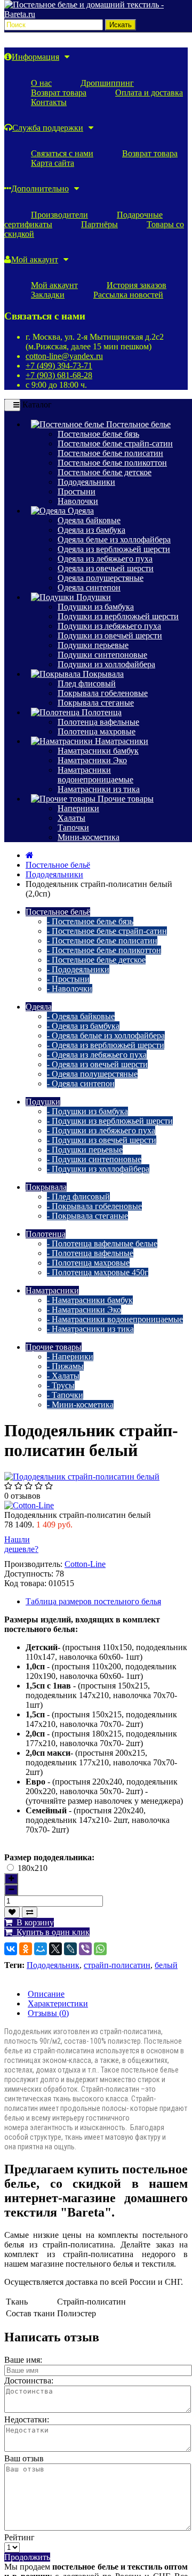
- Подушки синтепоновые (94, 1159)
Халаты (71, 818)
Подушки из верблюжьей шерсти (118, 616)
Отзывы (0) (48, 2013)
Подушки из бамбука (96, 607)
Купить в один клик (51, 1932)
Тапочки (73, 827)
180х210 (33, 1868)
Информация (35, 57)
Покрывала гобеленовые (103, 693)
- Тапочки (65, 1395)
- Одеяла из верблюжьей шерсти (106, 1045)
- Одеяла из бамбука (83, 1026)
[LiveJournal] (67, 1949)
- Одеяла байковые (81, 1016)
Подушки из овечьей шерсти (110, 635)
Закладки (48, 295)
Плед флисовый (87, 683)
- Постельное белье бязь (90, 921)
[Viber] (82, 1949)
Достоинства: (29, 2381)
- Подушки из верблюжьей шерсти (110, 1121)
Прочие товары (125, 799)
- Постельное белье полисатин (102, 941)
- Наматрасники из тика (90, 1329)
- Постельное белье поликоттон (104, 950)
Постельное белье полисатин (110, 453)
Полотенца (101, 712)
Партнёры (99, 224)
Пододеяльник (53, 1965)
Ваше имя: (23, 2360)
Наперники (78, 808)
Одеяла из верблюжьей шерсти (114, 549)
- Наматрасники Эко (84, 1310)
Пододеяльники (86, 482)
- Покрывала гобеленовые (94, 1206)
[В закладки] (12, 1912)
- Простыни (68, 979)
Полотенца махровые (97, 731)
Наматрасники (121, 741)
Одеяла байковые (89, 520)
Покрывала (102, 674)
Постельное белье (137, 424)
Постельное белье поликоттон (112, 463)
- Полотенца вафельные (90, 1253)
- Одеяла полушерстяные (92, 1074)
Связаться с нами (62, 153)
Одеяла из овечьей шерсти (106, 568)
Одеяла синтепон (89, 587)
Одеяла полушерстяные (101, 578)
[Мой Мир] (37, 1949)
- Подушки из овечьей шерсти (102, 1140)
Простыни (77, 491)
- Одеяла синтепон (81, 1083)
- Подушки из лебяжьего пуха (101, 1130)
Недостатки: (27, 2419)
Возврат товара (59, 93)
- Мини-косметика (80, 1405)
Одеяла (80, 511)
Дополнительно (40, 189)
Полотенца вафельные (98, 722)
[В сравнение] (30, 1912)
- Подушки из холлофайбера (98, 1169)
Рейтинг (19, 2537)
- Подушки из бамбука (87, 1111)
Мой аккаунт (35, 259)
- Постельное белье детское (96, 960)
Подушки (93, 597)
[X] (52, 1949)
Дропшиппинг (107, 83)
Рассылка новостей (128, 295)
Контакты (49, 102)
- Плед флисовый (78, 1197)
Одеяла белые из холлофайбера (114, 539)
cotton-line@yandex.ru (64, 356)
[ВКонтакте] (7, 1949)
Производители (59, 215)
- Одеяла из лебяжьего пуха (97, 1055)
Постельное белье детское (105, 472)
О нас (41, 83)
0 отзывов (22, 1496)
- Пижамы (65, 1366)
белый (166, 1965)
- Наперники (70, 1357)
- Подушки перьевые (85, 1150)
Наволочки (78, 501)
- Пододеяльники (78, 969)
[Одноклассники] (22, 1949)
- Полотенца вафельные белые (102, 1243)
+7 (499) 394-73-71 (59, 366)
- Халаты (63, 1376)
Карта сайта (53, 163)
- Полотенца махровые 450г (98, 1272)
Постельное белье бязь (98, 434)
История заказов (137, 285)
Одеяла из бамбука (91, 530)
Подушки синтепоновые (102, 655)
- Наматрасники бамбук (90, 1300)
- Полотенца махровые (88, 1263)
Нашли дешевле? (21, 1544)
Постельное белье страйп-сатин (115, 443)
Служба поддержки (48, 128)
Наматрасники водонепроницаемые (95, 775)
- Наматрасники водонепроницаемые (115, 1319)
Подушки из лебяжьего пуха (109, 626)
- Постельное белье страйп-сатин (107, 931)
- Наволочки (70, 989)
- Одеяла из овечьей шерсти (97, 1064)
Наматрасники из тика (99, 789)
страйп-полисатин (117, 1965)
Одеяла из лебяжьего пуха (105, 559)
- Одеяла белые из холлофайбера (106, 1035)
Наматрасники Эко (92, 760)
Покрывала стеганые (96, 703)
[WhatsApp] (97, 1949)
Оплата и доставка (149, 93)
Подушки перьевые (93, 645)
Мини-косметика (89, 837)
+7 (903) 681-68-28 (59, 375)
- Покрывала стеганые (87, 1216)
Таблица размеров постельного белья (93, 1601)
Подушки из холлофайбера (106, 664)
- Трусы (61, 1385)
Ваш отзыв (24, 2458)
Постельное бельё (58, 865)
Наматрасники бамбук (98, 751)
